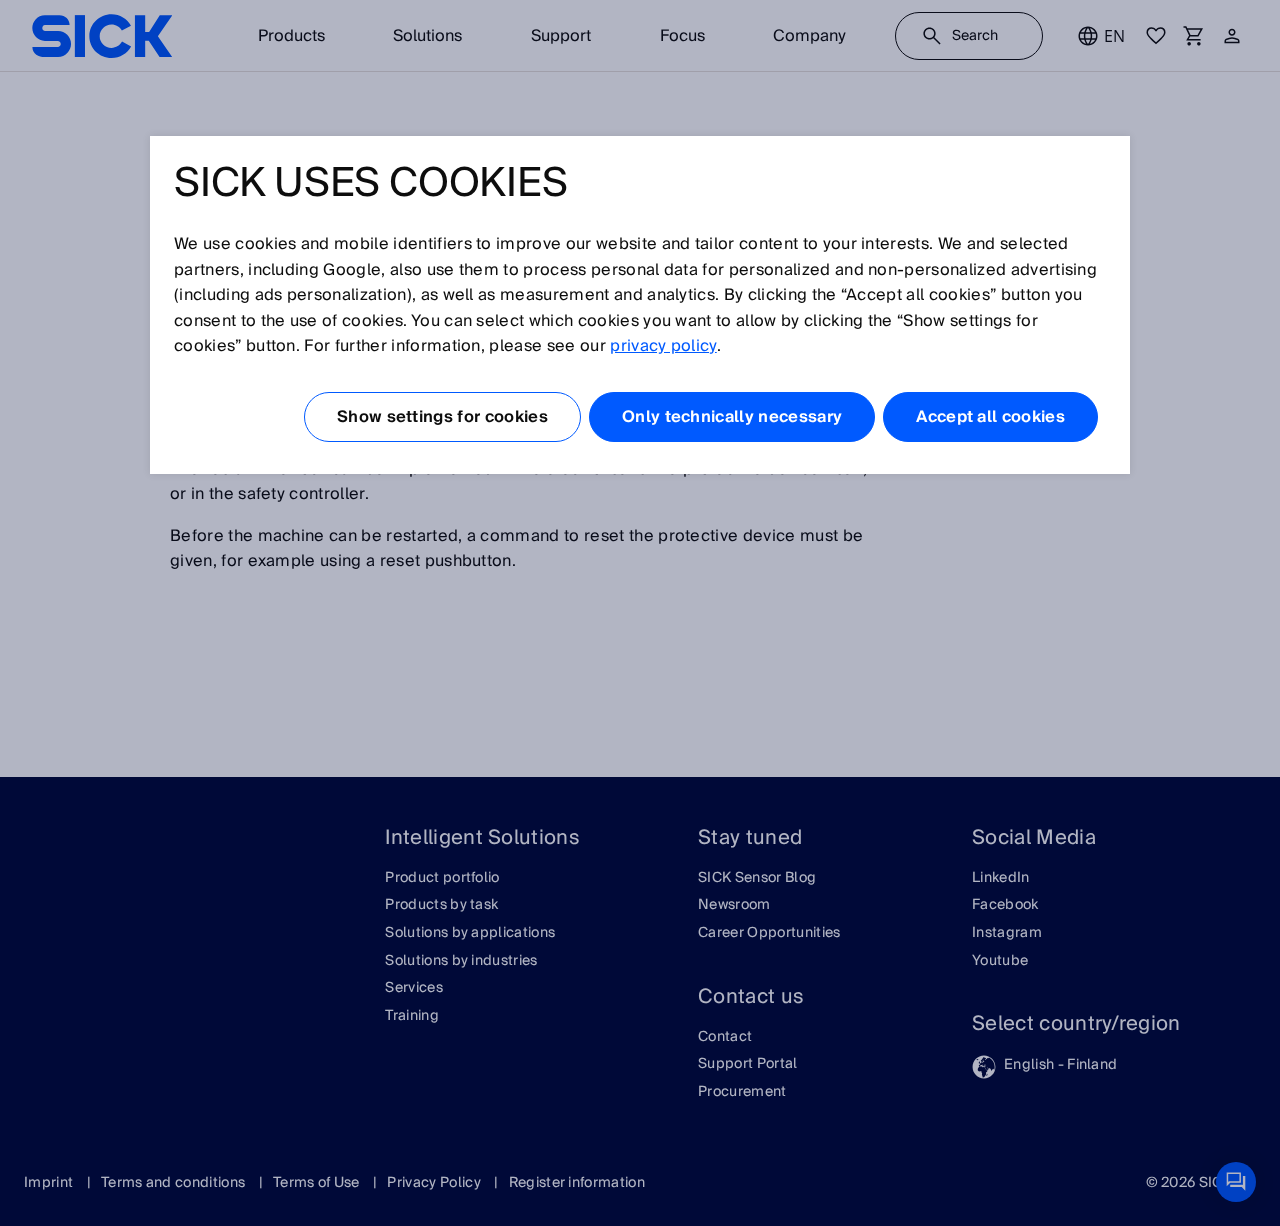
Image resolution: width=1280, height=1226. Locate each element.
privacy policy (663, 346)
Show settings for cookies (442, 417)
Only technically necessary (732, 417)
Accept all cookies (990, 417)
